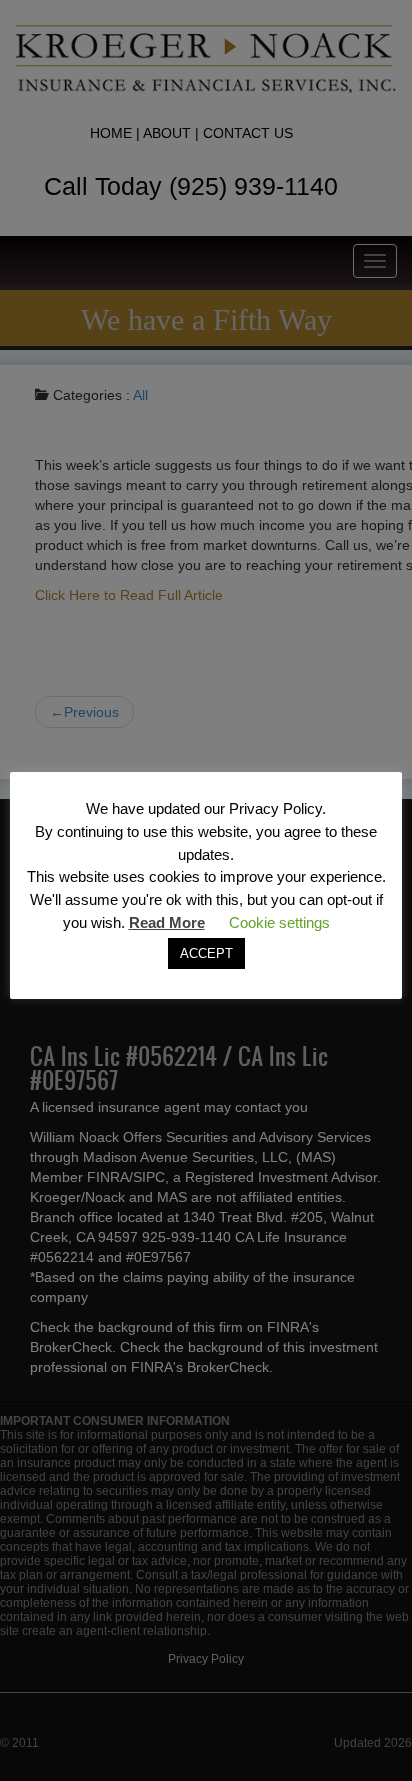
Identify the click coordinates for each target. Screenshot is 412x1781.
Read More (167, 922)
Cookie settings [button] (279, 922)
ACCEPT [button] (206, 953)
